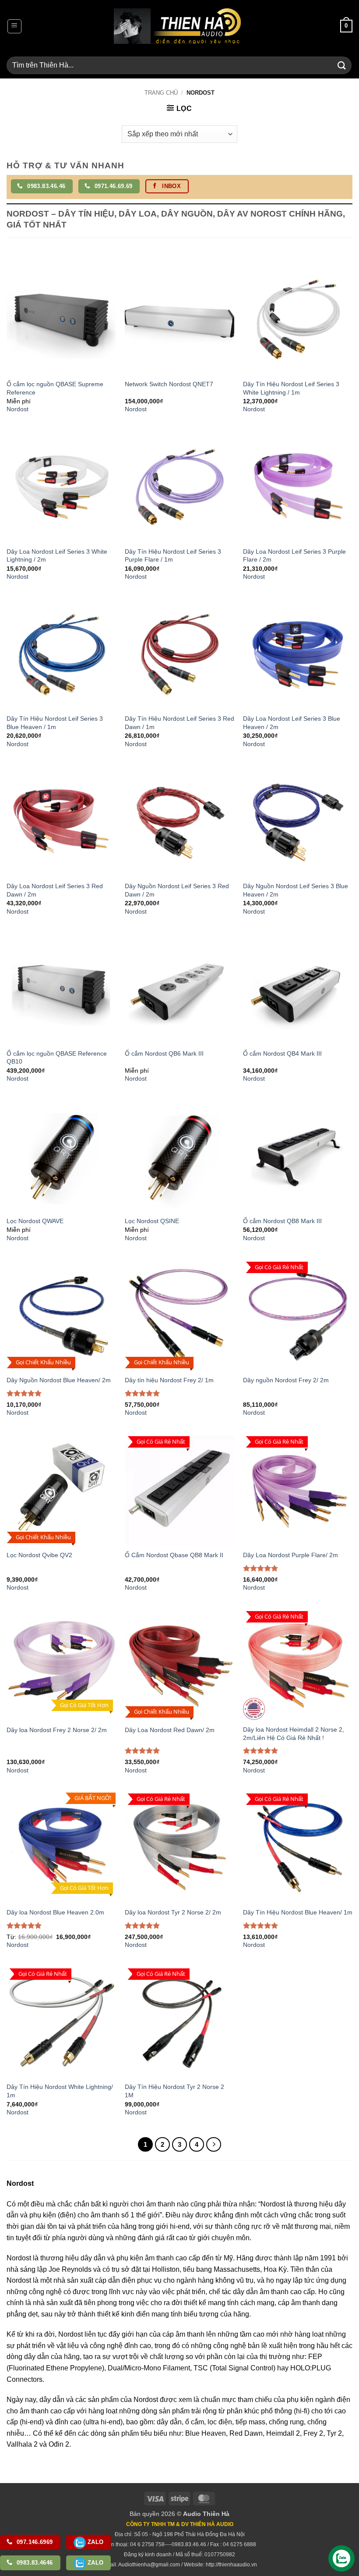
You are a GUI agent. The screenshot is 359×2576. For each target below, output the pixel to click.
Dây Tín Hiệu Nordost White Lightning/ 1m (60, 2091)
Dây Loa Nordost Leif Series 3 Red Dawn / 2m (55, 890)
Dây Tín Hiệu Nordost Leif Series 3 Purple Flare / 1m (173, 556)
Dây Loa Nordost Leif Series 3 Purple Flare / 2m (294, 556)
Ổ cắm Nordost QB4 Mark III (282, 1053)
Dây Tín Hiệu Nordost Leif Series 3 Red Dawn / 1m (179, 723)
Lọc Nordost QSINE (152, 1221)
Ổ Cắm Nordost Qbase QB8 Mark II (174, 1555)
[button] (14, 26)
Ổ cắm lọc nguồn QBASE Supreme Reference (55, 388)
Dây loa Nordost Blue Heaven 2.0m (55, 1912)
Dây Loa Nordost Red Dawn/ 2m (170, 1730)
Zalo (95, 2542)
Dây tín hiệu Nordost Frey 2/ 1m (169, 1380)
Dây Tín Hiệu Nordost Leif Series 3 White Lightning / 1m (291, 388)
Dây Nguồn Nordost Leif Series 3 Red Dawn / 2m (177, 890)
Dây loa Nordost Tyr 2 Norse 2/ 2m (173, 1912)
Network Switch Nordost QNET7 (169, 384)
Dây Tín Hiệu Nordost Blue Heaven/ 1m (298, 1912)
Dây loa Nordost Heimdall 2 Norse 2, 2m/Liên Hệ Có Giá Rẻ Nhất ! (294, 1734)
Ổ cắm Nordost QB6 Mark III (164, 1053)
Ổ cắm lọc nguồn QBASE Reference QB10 (57, 1058)
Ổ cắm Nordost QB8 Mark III (282, 1221)
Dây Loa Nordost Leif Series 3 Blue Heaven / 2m (292, 723)
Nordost (18, 409)
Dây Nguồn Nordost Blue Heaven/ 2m (59, 1380)
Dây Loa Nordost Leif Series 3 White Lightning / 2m (57, 556)
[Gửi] (342, 65)
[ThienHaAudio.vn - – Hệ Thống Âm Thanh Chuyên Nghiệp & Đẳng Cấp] (177, 26)
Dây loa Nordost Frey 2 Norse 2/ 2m (57, 1730)
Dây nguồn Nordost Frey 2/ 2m (286, 1380)
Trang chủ (161, 93)
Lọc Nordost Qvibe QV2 (39, 1555)
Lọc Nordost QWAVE (35, 1221)
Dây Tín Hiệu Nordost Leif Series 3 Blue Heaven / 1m (55, 723)
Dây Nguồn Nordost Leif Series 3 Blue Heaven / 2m (296, 890)
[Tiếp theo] (214, 2145)
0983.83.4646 (34, 2563)
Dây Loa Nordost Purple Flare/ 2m (290, 1555)
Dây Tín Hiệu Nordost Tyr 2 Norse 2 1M (174, 2091)
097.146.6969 (34, 2542)
